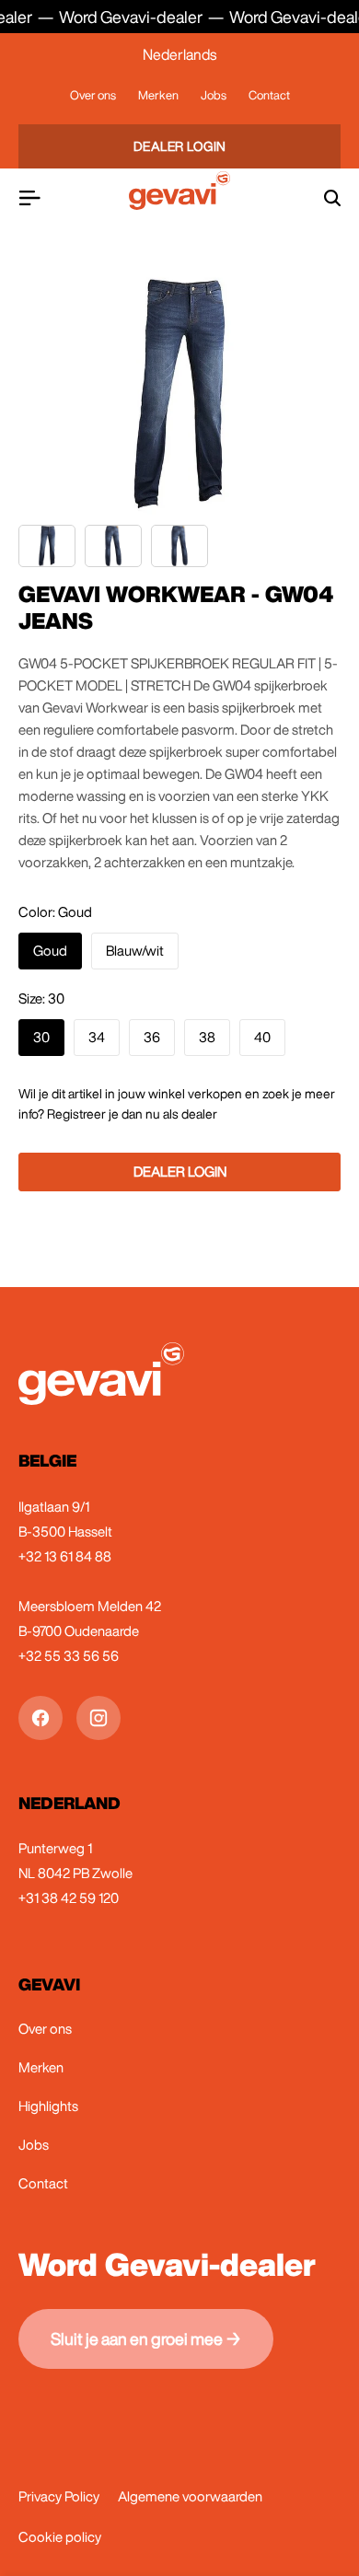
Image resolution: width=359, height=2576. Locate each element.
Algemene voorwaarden (190, 2496)
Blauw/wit (135, 951)
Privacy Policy (59, 2496)
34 (97, 1037)
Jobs (214, 95)
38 (207, 1037)
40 (262, 1037)
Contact (269, 95)
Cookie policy (60, 2537)
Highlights (48, 2106)
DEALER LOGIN (180, 146)
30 (41, 1037)
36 (152, 1037)
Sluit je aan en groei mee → (146, 2338)
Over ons (93, 95)
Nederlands (179, 54)
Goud (50, 951)
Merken (158, 95)
